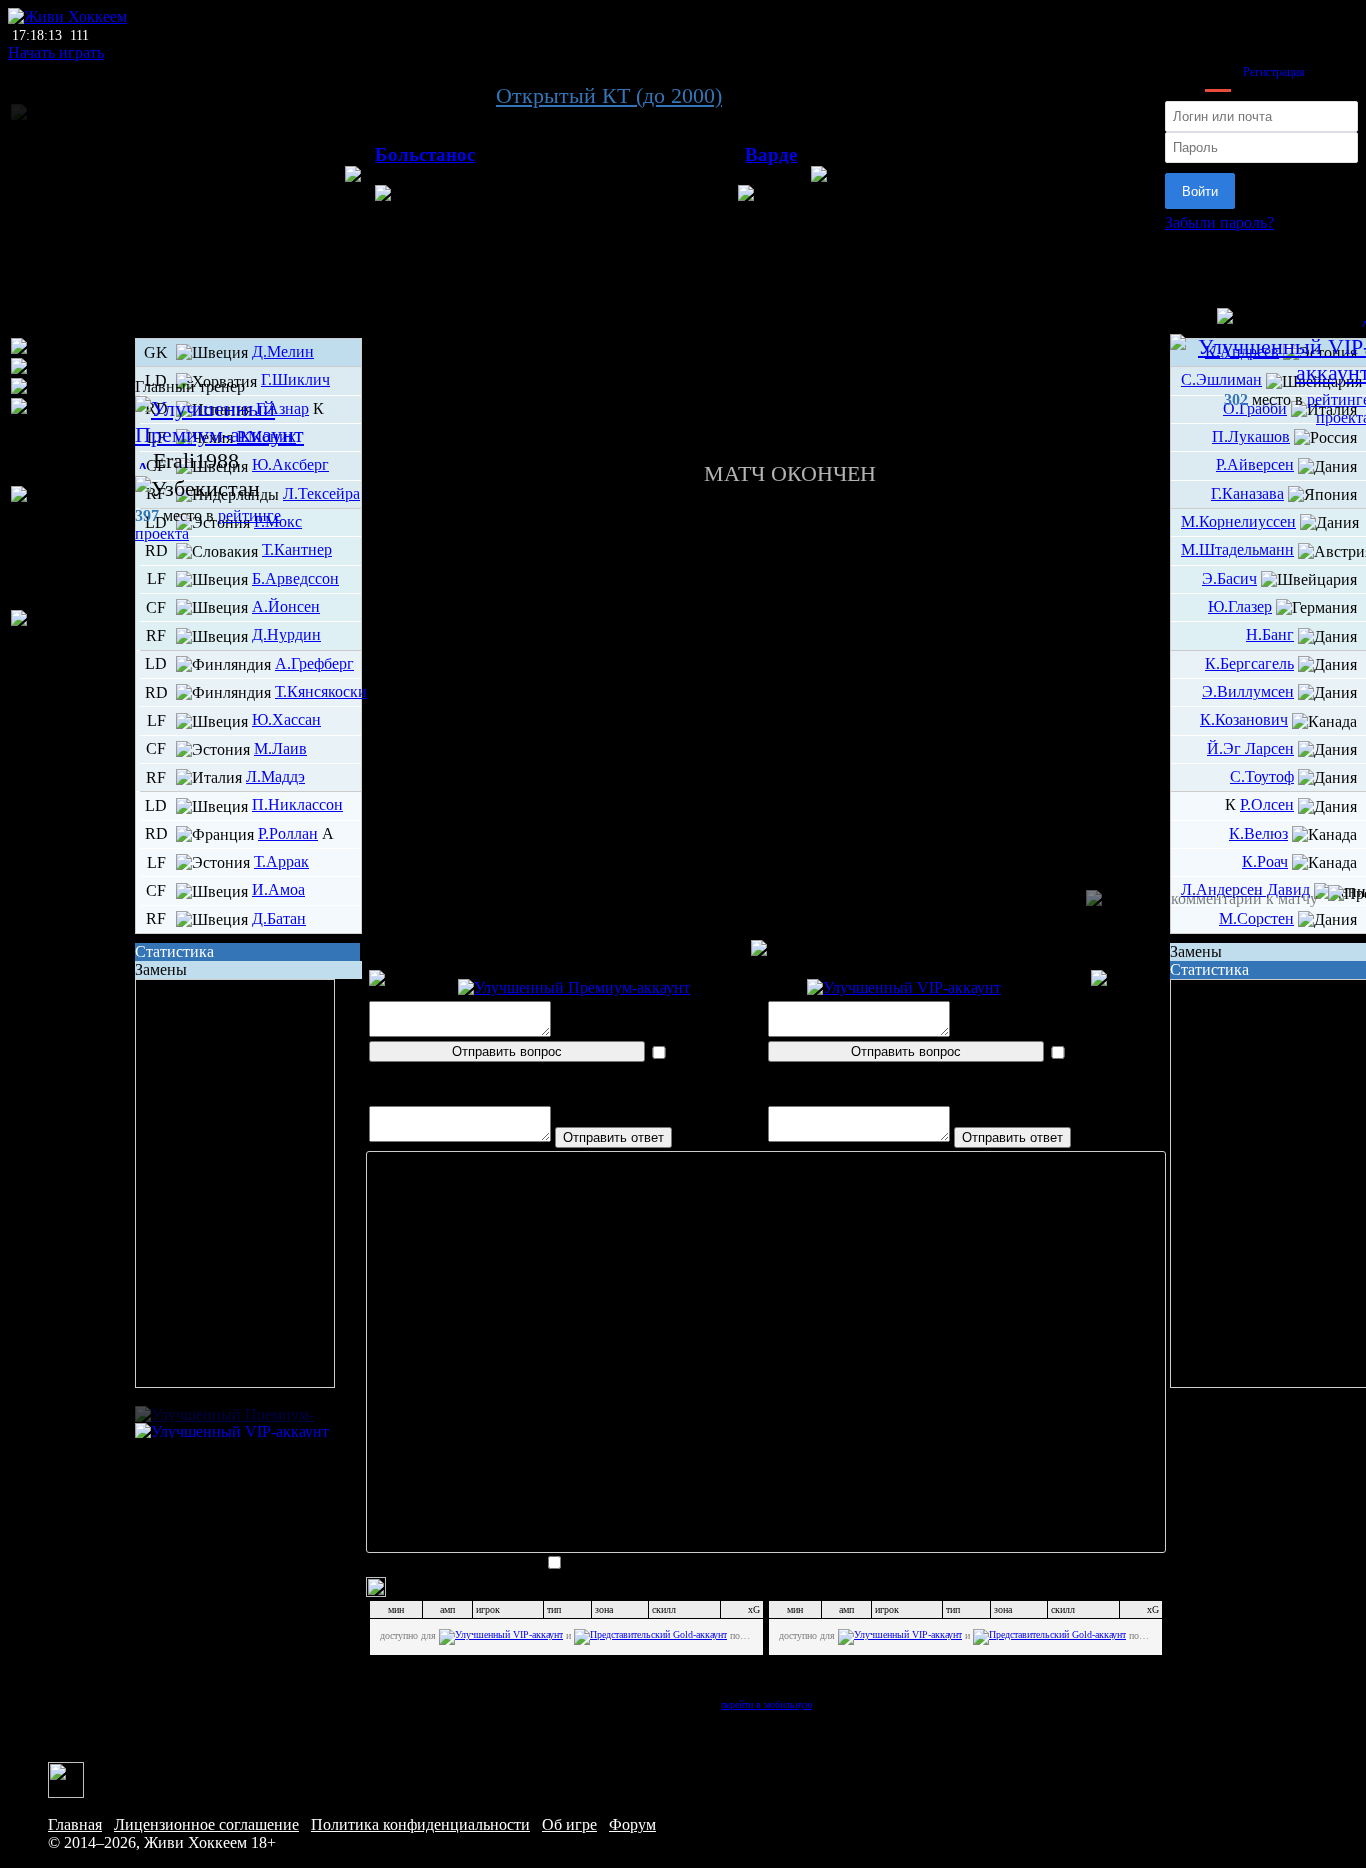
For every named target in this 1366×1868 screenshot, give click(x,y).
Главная (75, 1824)
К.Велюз (1258, 833)
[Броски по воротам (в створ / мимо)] (71, 637)
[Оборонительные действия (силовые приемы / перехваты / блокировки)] (71, 548)
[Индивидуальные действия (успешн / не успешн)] (71, 442)
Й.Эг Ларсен (1250, 748)
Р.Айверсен (1255, 464)
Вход (1218, 72)
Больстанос (425, 154)
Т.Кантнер (297, 549)
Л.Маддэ (275, 776)
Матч (766, 322)
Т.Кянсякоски (321, 691)
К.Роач (1265, 861)
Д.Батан (279, 918)
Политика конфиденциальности (420, 1824)
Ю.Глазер (1240, 606)
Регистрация (1274, 72)
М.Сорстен (1256, 918)
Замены (161, 969)
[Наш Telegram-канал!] (66, 1778)
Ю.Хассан (286, 719)
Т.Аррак (281, 861)
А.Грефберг (314, 663)
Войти (1200, 191)
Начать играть (56, 52)
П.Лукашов (1251, 436)
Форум (632, 1824)
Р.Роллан (288, 833)
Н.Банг (1270, 634)
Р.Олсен (1267, 804)
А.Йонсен (286, 606)
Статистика (174, 951)
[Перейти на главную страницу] (67, 16)
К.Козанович (1244, 719)
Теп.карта (766, 358)
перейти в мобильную (766, 1704)
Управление (766, 340)
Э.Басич (1229, 578)
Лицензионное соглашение (206, 1824)
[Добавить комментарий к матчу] (1202, 899)
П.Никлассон (297, 804)
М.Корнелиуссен (1238, 521)
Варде (771, 154)
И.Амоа (278, 889)
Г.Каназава (1247, 493)
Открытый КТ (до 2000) (609, 95)
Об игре (569, 1824)
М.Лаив (280, 748)
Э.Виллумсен (1248, 691)
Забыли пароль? (1219, 222)
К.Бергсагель (1249, 663)
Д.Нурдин (286, 634)
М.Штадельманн (1237, 549)
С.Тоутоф (1262, 776)
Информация (766, 430)
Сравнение (766, 394)
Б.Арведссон (295, 578)
